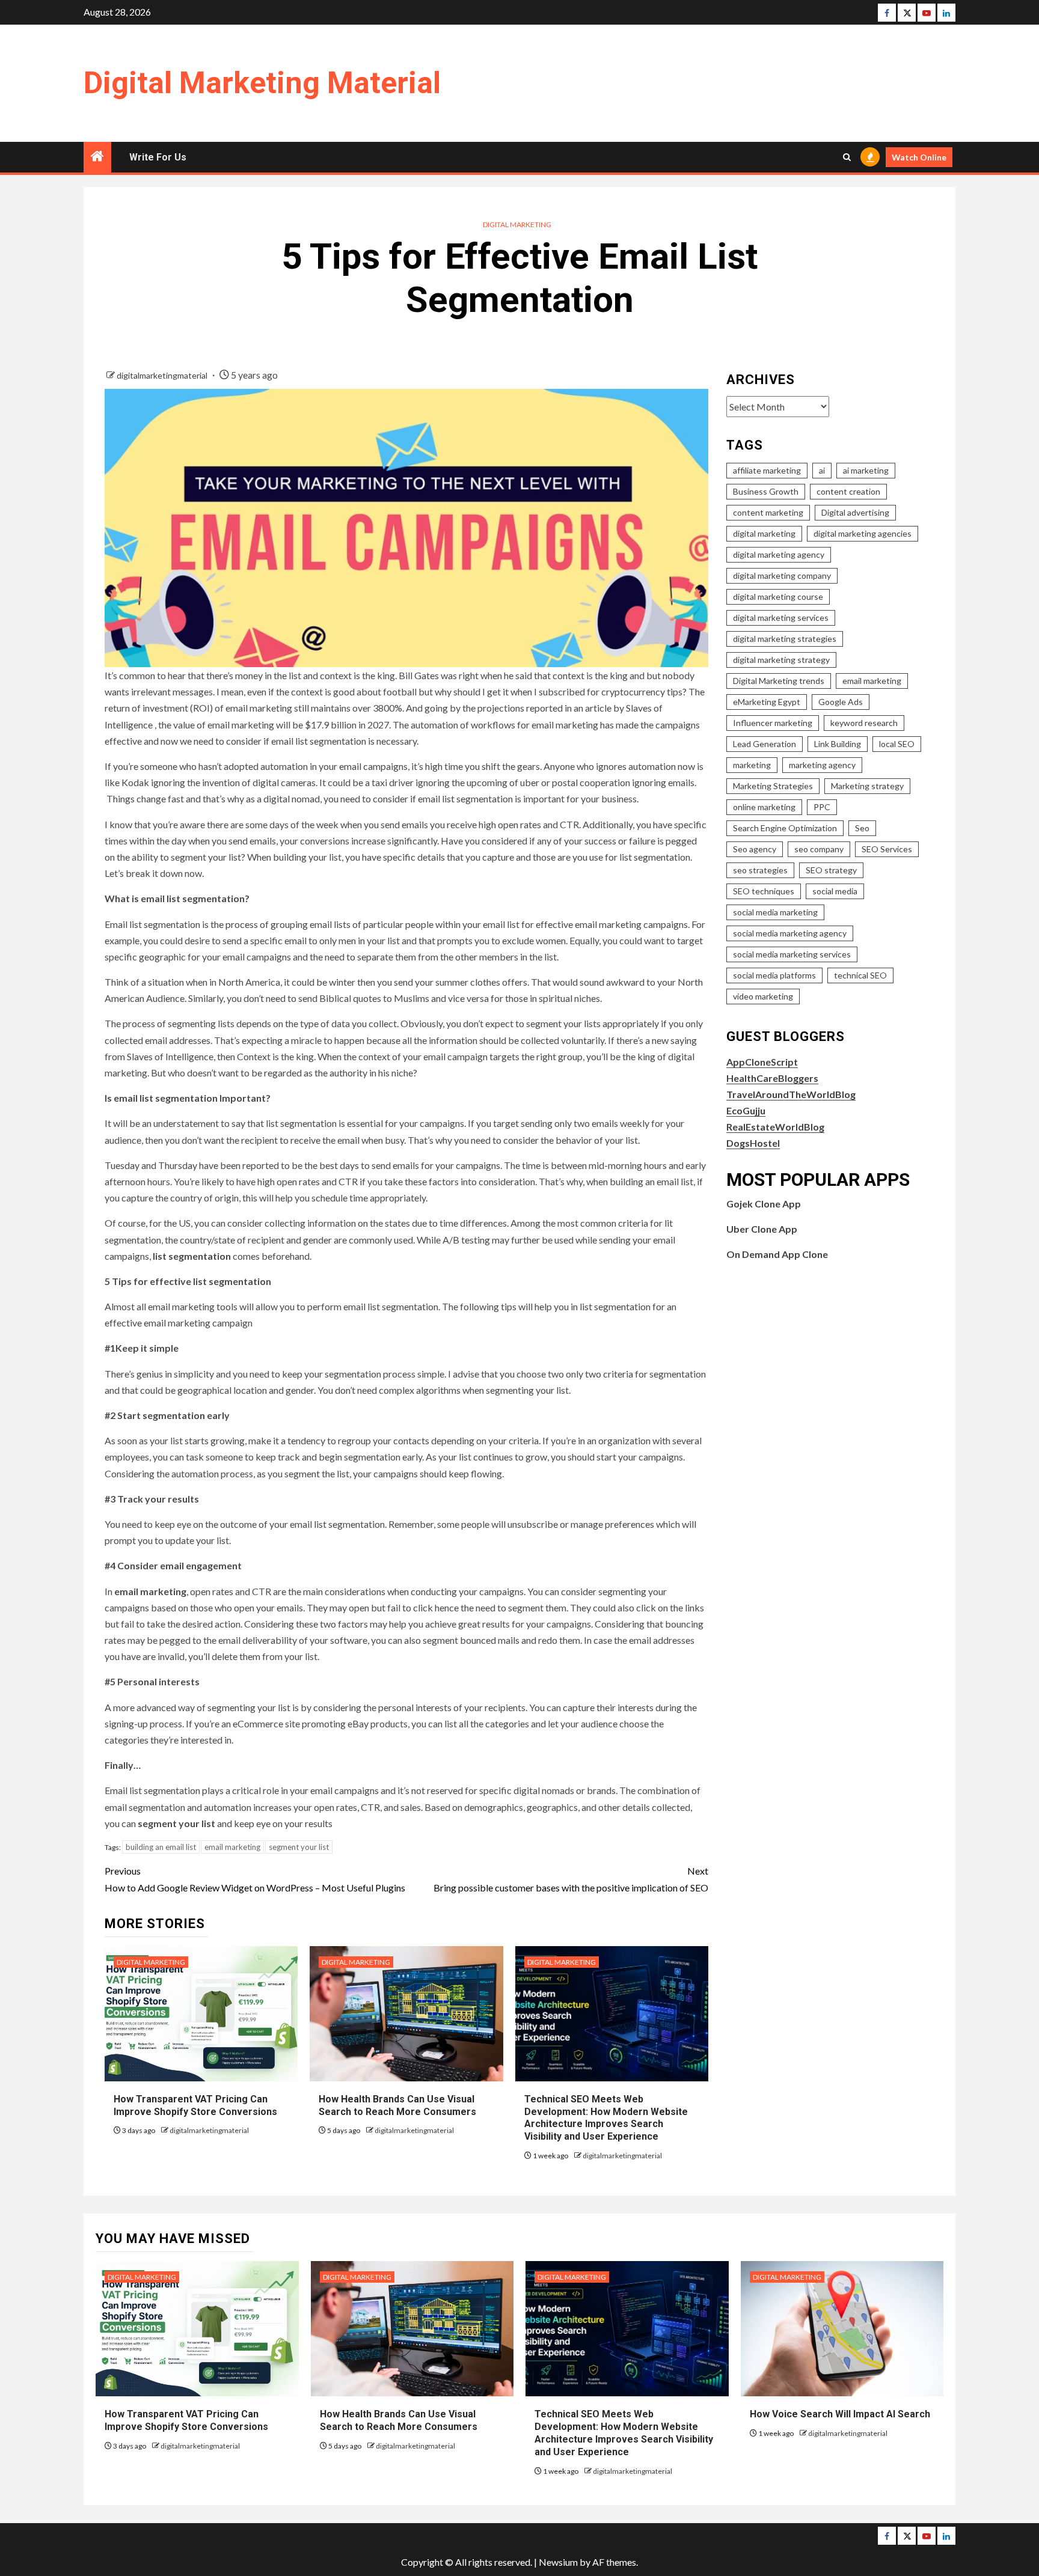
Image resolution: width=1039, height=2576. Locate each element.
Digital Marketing (517, 224)
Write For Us (158, 157)
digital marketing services (781, 618)
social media (835, 891)
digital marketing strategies (785, 639)
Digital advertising (855, 512)
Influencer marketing (773, 723)
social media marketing (775, 912)
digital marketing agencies (863, 533)
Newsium (558, 2562)
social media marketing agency (790, 933)
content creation (848, 491)
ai (822, 470)
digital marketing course (778, 597)
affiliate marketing (767, 470)
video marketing (763, 996)
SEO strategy (831, 870)
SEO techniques (764, 891)
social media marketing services (792, 954)
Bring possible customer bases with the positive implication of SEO (571, 1879)
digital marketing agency (779, 554)
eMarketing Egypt (767, 702)
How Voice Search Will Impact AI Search (840, 2414)
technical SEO (860, 975)
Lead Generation (765, 744)
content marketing (768, 512)
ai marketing (866, 470)
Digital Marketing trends (779, 681)
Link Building (838, 744)
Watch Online (919, 157)
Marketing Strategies (773, 786)
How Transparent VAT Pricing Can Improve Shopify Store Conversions (188, 2420)
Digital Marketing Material (262, 83)
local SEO (897, 744)
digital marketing (764, 533)
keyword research (864, 723)
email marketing (232, 1847)
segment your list (299, 1847)
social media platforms (774, 975)
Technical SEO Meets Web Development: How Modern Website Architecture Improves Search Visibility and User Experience (606, 2118)
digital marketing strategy (781, 660)
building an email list (161, 1847)
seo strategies (760, 870)
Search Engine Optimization (785, 828)
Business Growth (766, 491)
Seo (862, 828)
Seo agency (755, 849)
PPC (822, 807)
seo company (819, 849)
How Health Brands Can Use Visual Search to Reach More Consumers (399, 2420)
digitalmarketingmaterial (163, 375)
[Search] (847, 157)
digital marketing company (782, 575)
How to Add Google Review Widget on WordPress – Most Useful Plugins (255, 1879)
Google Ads (841, 702)
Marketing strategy (867, 786)
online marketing (764, 807)
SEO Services (887, 849)
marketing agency (822, 765)
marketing (752, 765)
